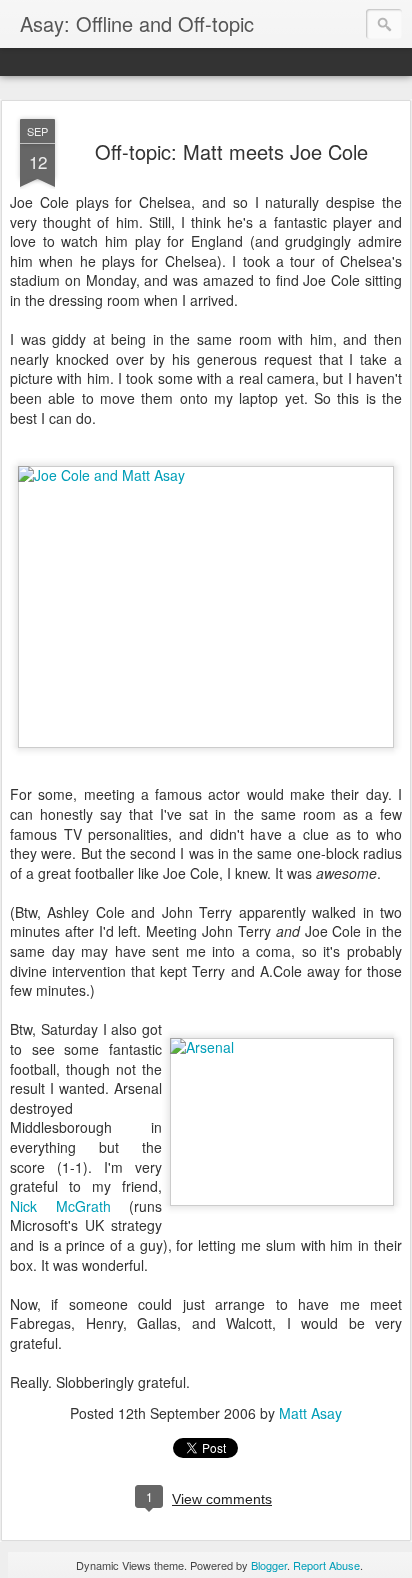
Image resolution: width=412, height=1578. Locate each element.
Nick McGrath (60, 1206)
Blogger (269, 1565)
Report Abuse (326, 1565)
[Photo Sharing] (206, 475)
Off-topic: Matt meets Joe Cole (231, 151)
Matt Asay (310, 1413)
